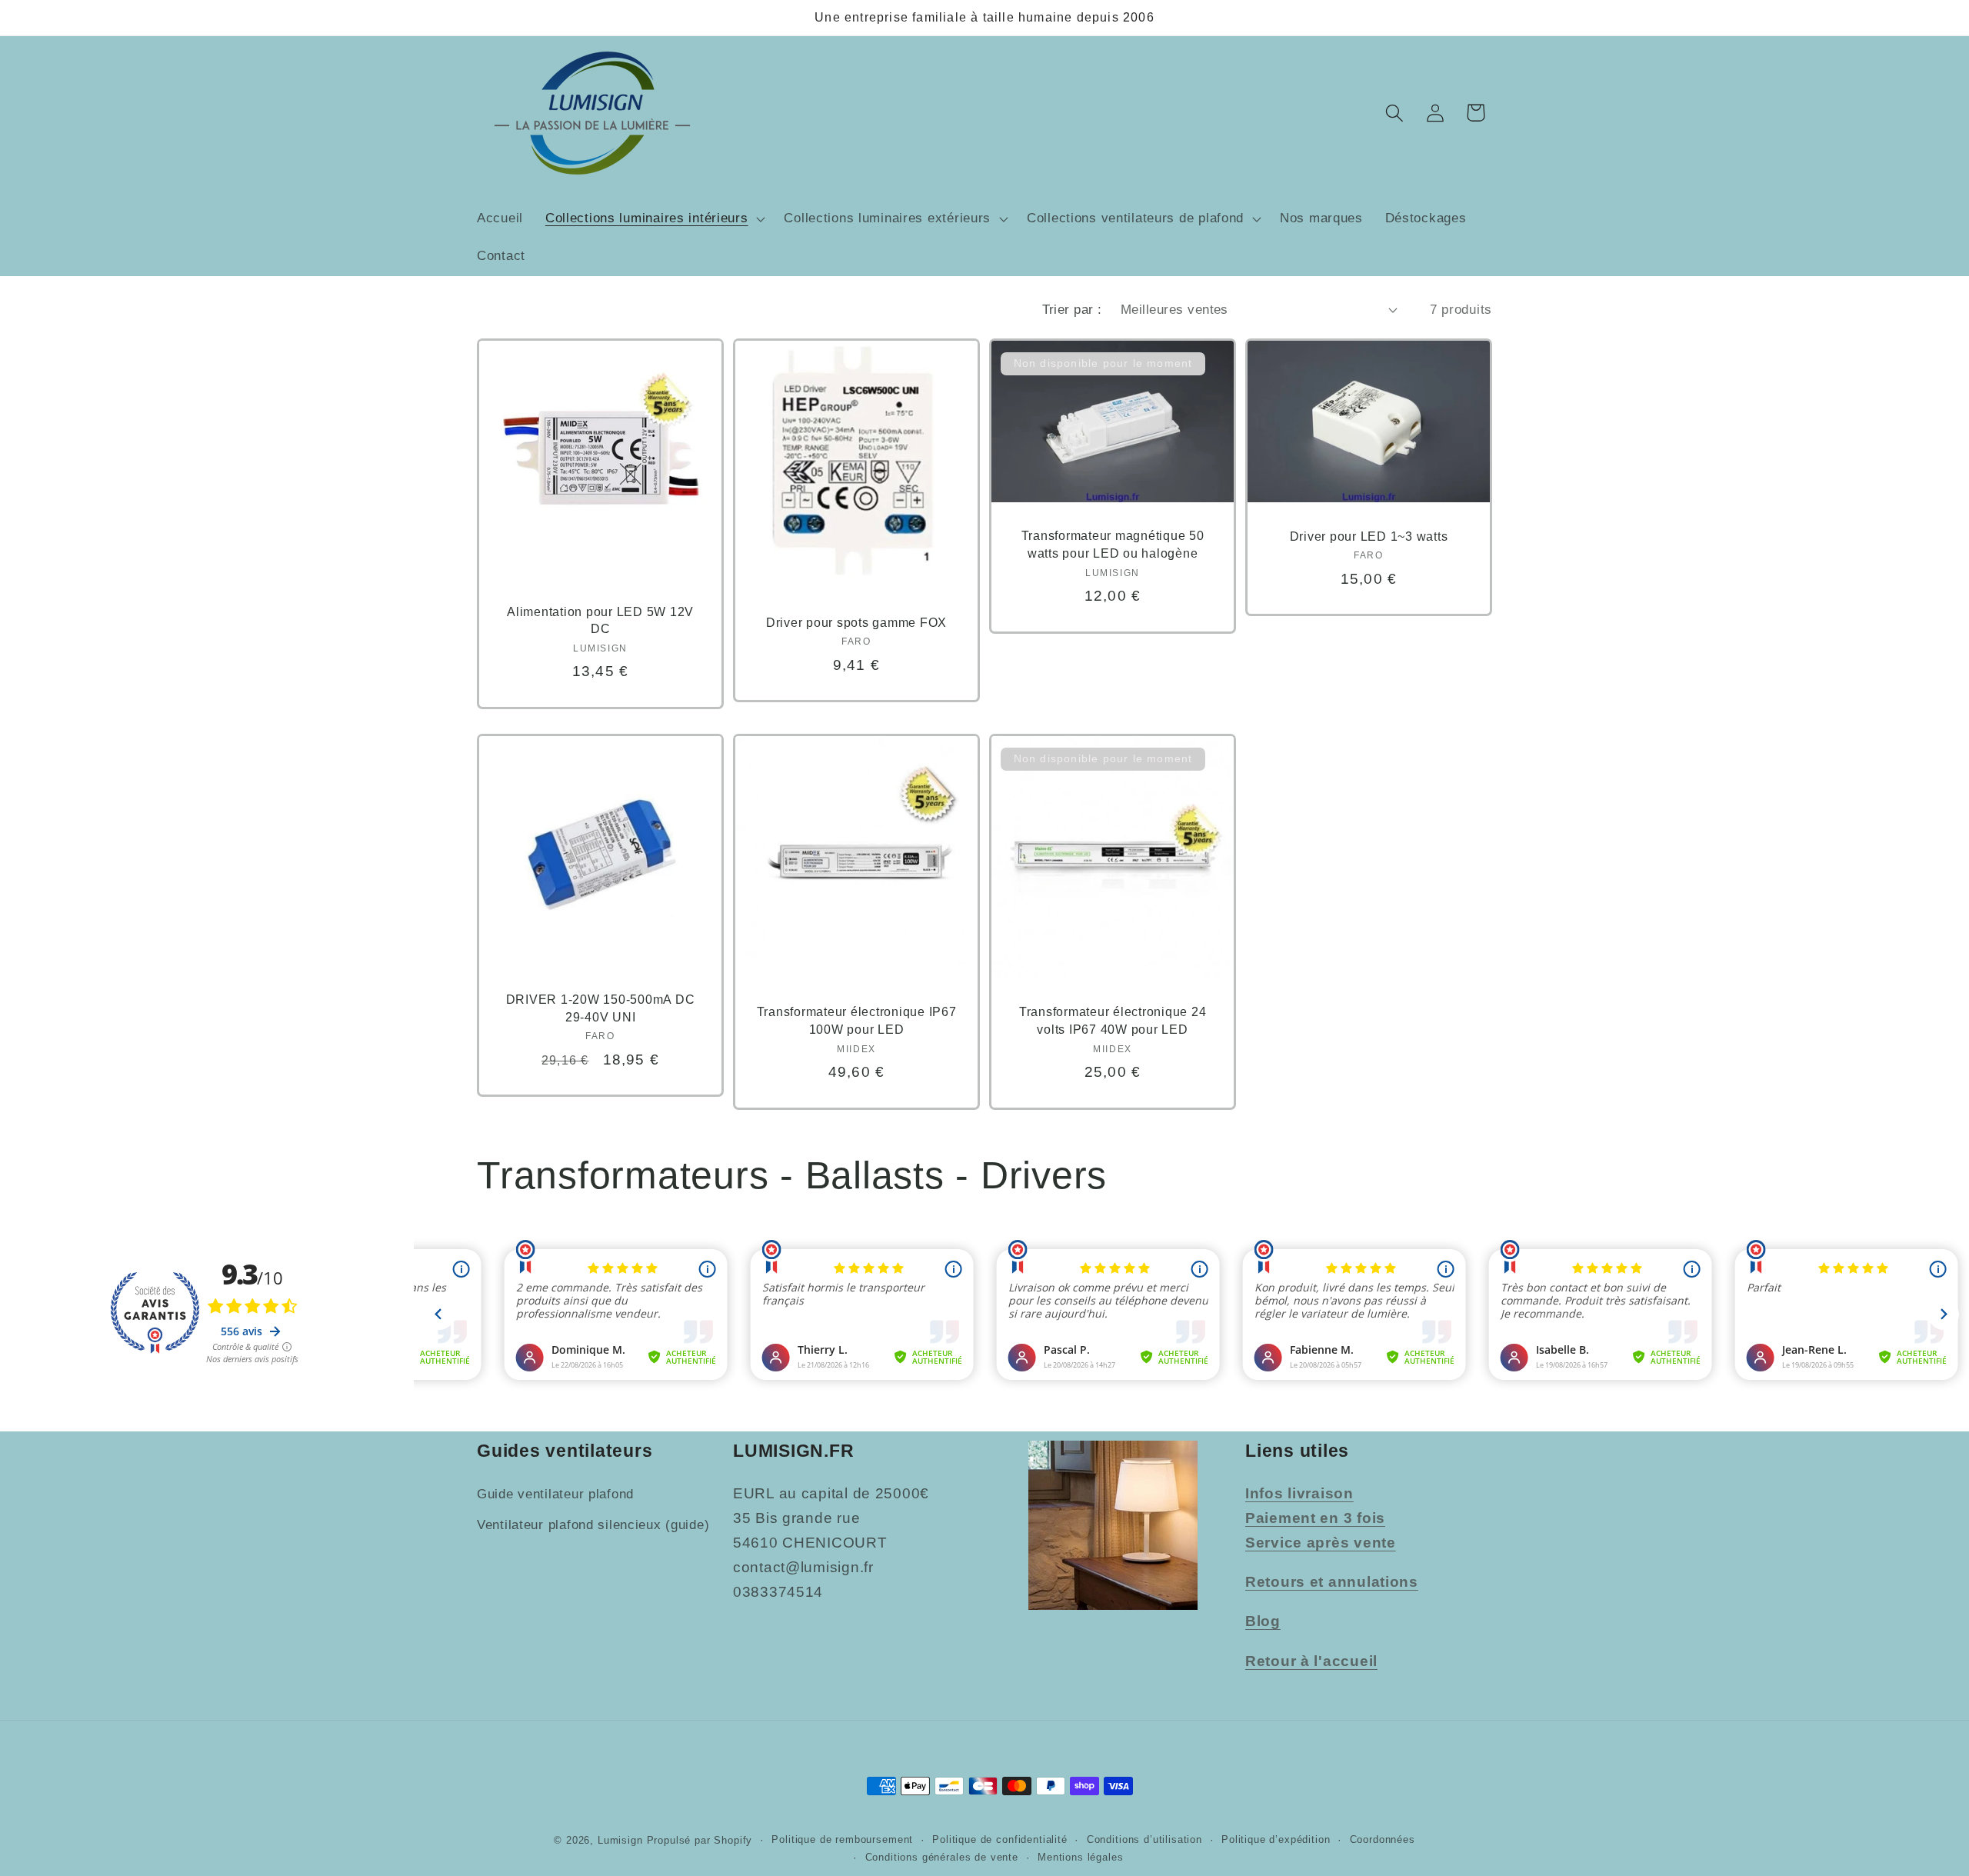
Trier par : (1072, 310)
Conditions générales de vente (942, 1857)
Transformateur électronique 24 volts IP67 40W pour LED (1113, 1020)
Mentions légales (1080, 1857)
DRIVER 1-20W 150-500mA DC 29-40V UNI (601, 1008)
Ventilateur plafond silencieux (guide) (593, 1525)
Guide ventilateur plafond (555, 1494)
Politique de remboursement (842, 1839)
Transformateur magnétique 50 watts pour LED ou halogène (1113, 544)
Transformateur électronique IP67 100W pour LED (857, 1020)
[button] (653, 218)
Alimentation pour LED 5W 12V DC (600, 620)
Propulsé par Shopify (700, 1840)
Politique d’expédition (1276, 1839)
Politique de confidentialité (1000, 1839)
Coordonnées (1383, 1839)
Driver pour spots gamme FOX (856, 621)
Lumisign (620, 1840)
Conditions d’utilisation (1144, 1839)
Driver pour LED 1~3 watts (1369, 535)
